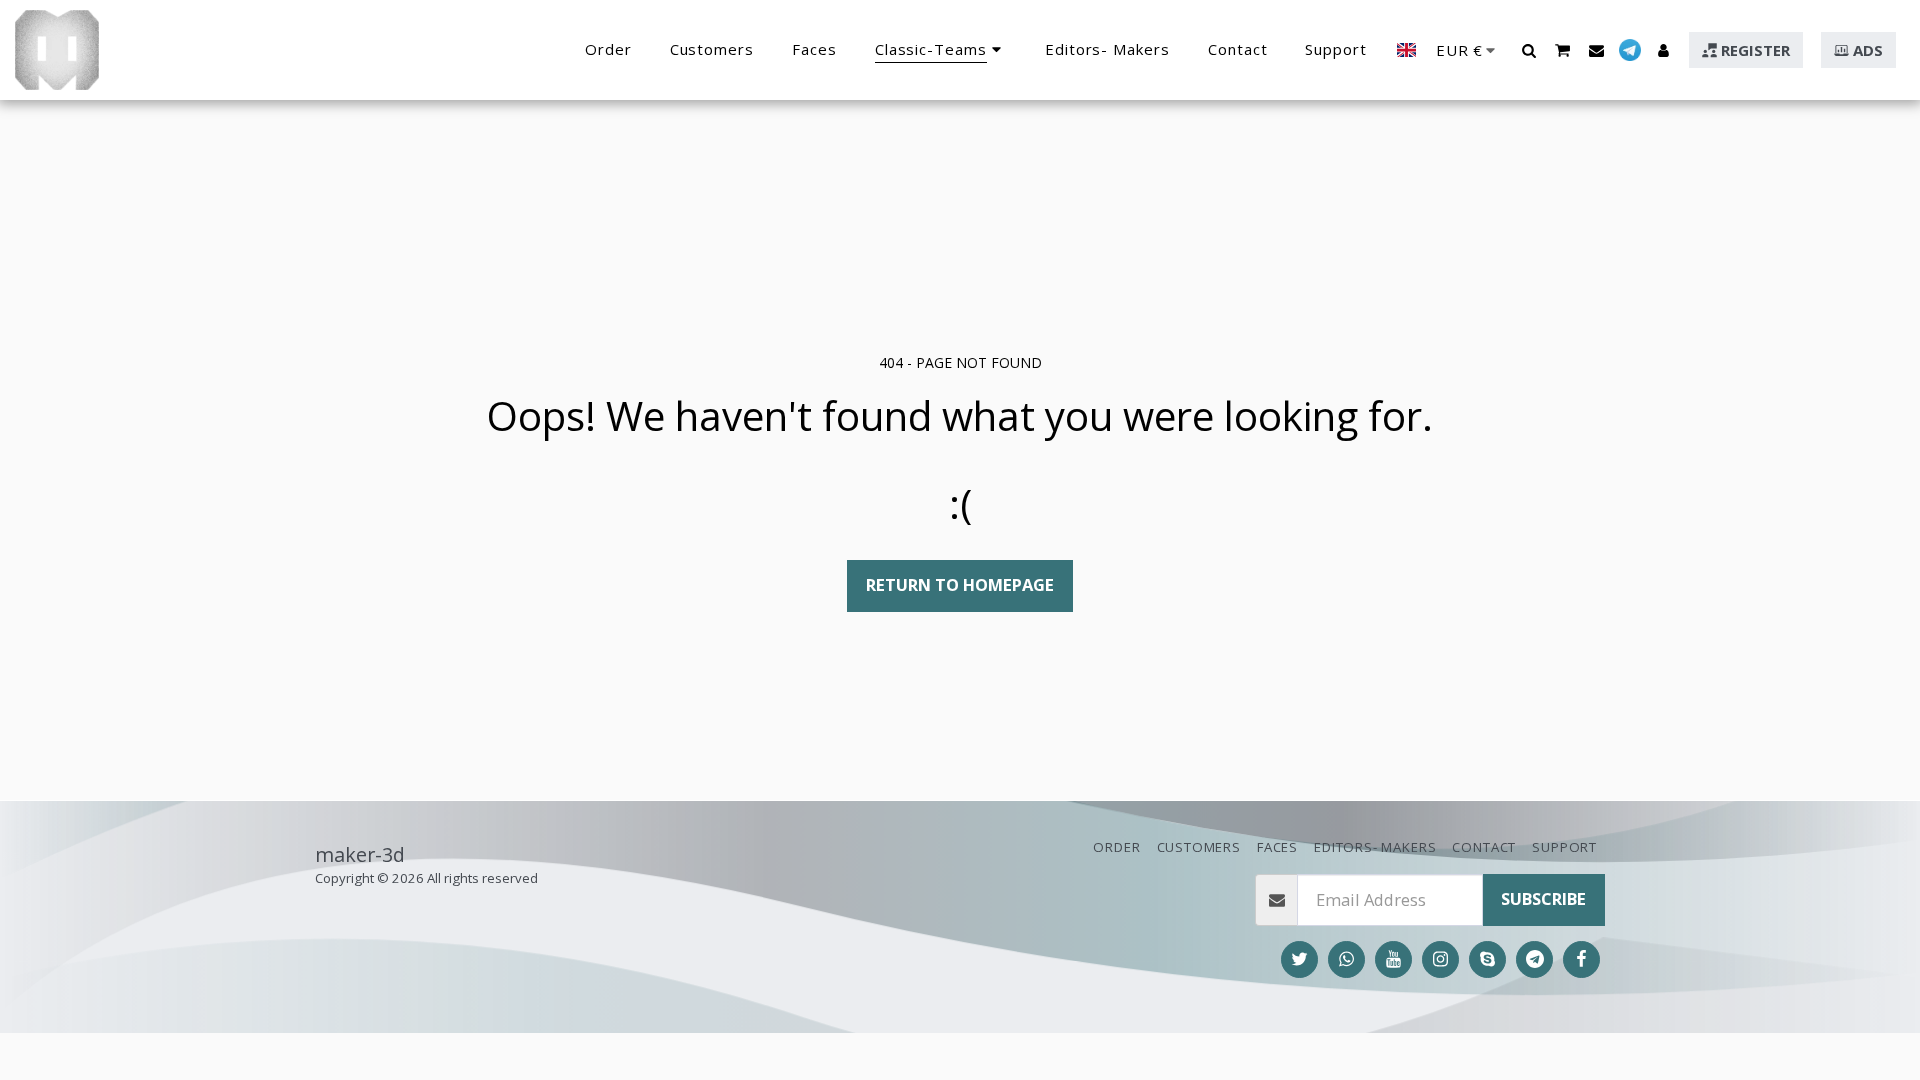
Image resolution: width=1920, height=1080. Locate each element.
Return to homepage (960, 584)
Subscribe (1543, 898)
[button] (1528, 50)
